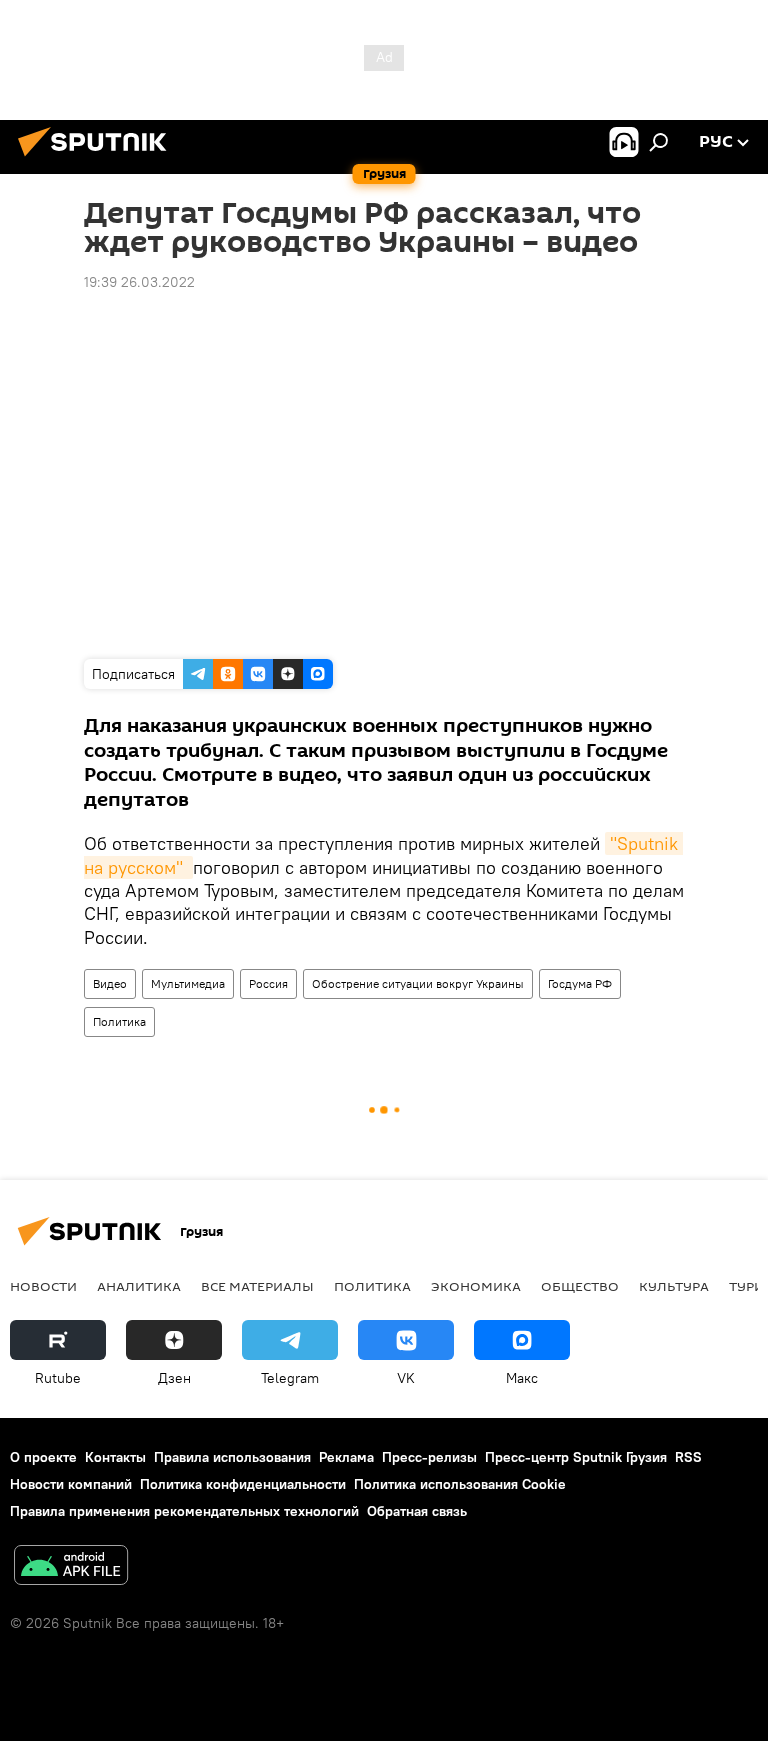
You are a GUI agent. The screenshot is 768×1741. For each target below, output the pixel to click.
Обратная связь (417, 1511)
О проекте (43, 1457)
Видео (110, 983)
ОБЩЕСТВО (580, 1286)
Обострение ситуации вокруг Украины (418, 983)
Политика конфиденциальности (243, 1484)
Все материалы (257, 1286)
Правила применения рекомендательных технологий (184, 1511)
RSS (688, 1457)
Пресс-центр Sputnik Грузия (576, 1457)
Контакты (115, 1457)
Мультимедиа (188, 983)
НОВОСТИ (43, 1286)
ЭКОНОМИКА (476, 1286)
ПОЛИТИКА (372, 1286)
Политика (119, 1021)
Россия (268, 983)
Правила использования (232, 1457)
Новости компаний (71, 1484)
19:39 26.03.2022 (139, 282)
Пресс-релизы (429, 1457)
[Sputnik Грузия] (98, 159)
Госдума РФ (580, 983)
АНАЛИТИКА (139, 1286)
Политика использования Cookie (460, 1484)
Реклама (346, 1457)
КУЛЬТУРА (674, 1286)
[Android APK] (71, 1567)
